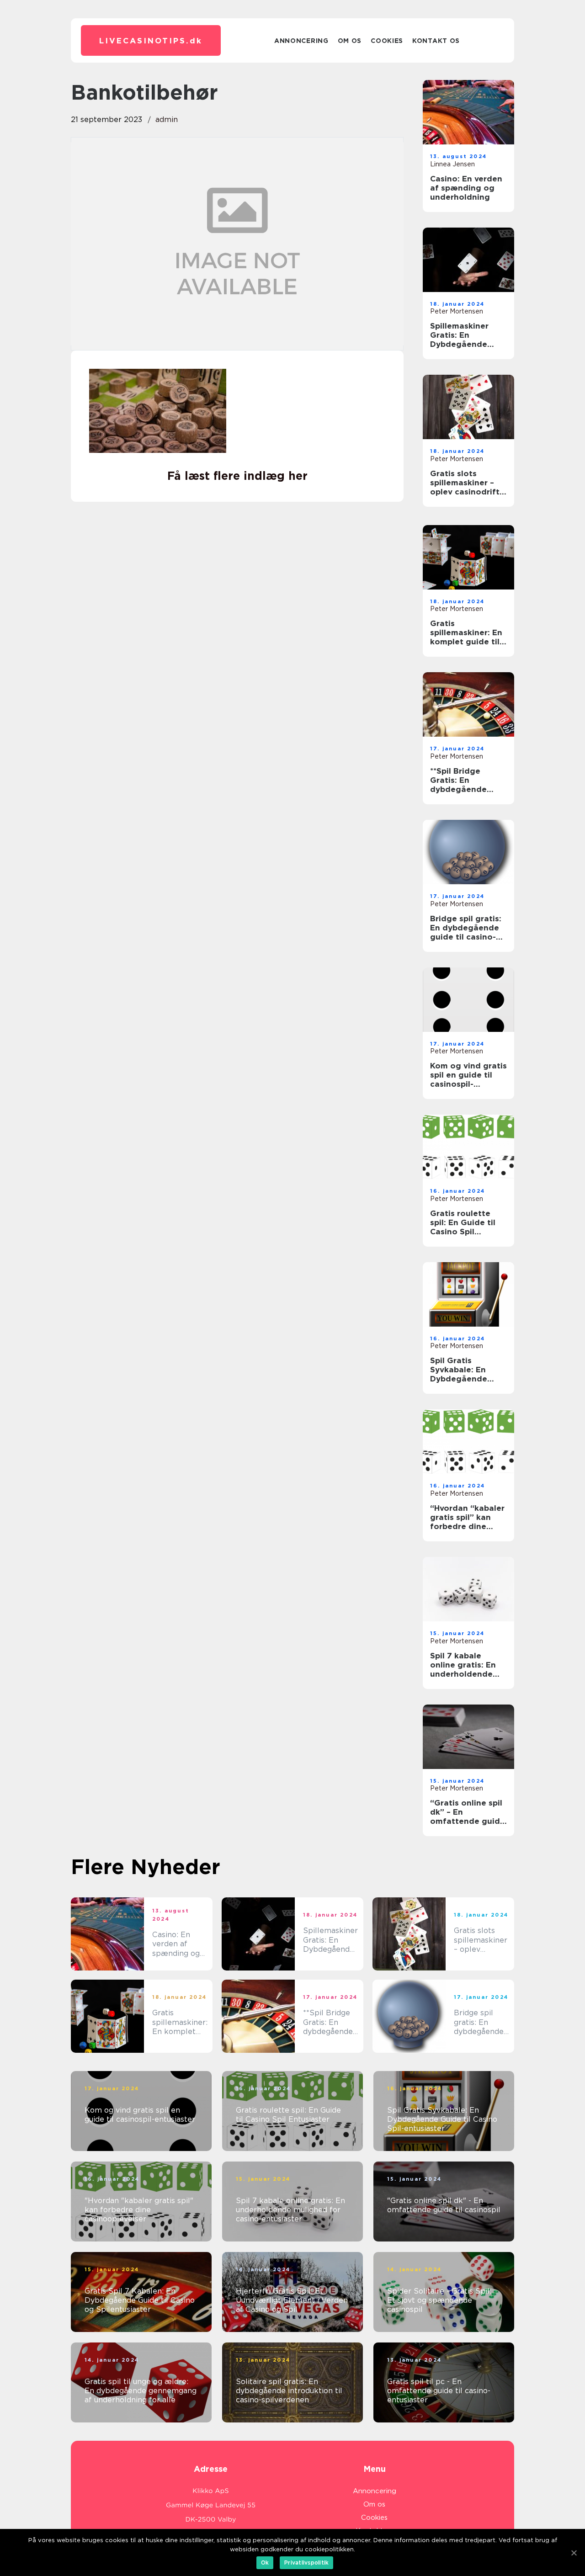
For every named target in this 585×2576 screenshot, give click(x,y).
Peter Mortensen (457, 311)
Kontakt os (436, 41)
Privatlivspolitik (306, 2563)
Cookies (387, 41)
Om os (350, 41)
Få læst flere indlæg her (237, 476)
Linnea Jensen (452, 164)
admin (167, 120)
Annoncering (301, 41)
